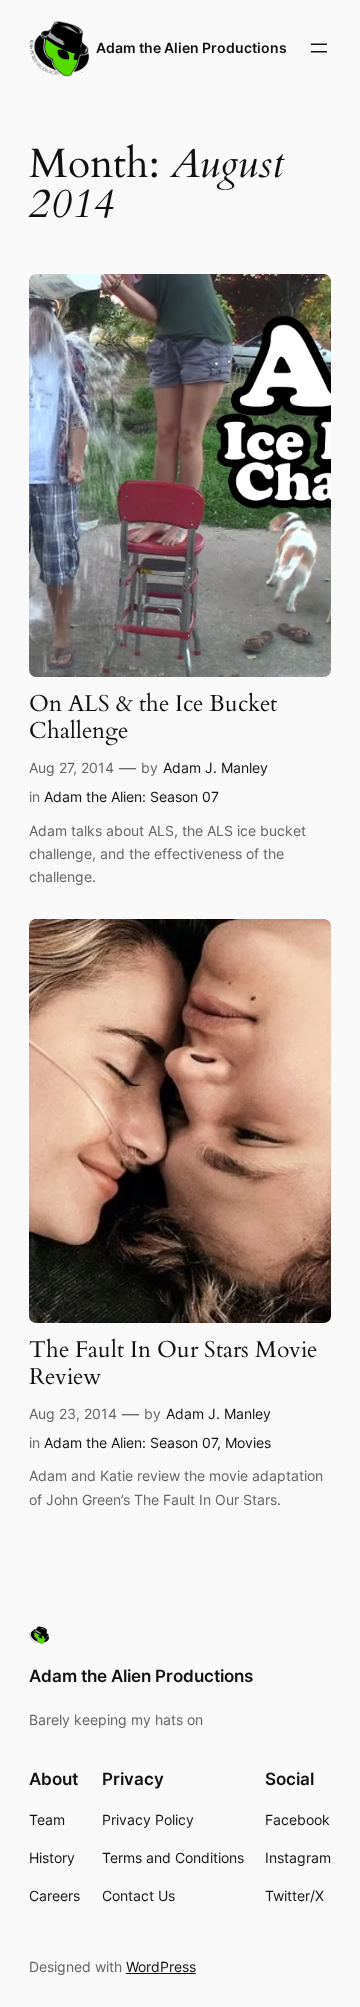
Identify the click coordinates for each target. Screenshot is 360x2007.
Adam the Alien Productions (191, 47)
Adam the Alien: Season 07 (131, 796)
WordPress (161, 1966)
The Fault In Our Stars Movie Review (173, 1364)
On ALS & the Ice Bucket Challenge (153, 718)
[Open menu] (319, 48)
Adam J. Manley (215, 767)
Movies (248, 1442)
